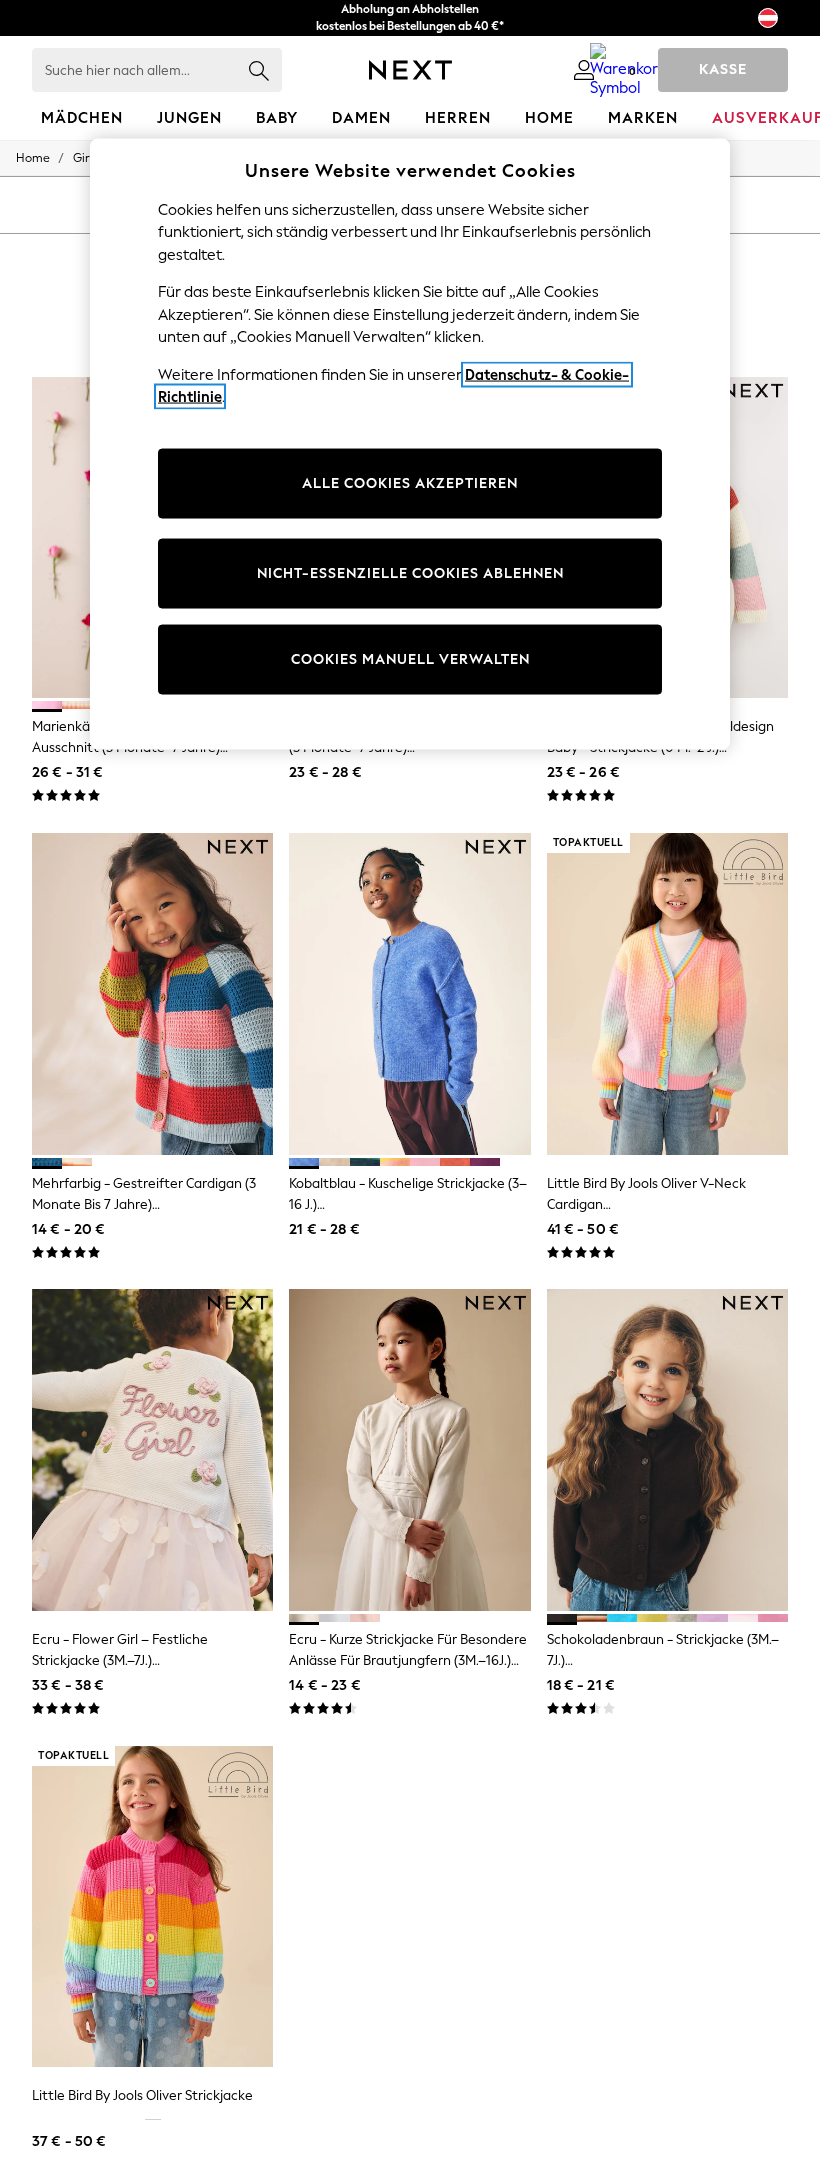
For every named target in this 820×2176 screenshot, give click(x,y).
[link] (584, 70)
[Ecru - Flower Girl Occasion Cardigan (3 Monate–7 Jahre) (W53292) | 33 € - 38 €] (152, 1450)
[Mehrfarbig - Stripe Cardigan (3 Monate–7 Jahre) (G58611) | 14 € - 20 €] (152, 994)
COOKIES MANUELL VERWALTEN (410, 659)
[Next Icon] (410, 70)
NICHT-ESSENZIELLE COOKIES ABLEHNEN (410, 573)
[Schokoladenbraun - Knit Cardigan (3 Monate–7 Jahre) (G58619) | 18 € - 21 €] (667, 1450)
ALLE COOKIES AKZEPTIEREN (410, 483)
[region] (410, 443)
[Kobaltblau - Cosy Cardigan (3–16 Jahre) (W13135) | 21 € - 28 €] (409, 994)
